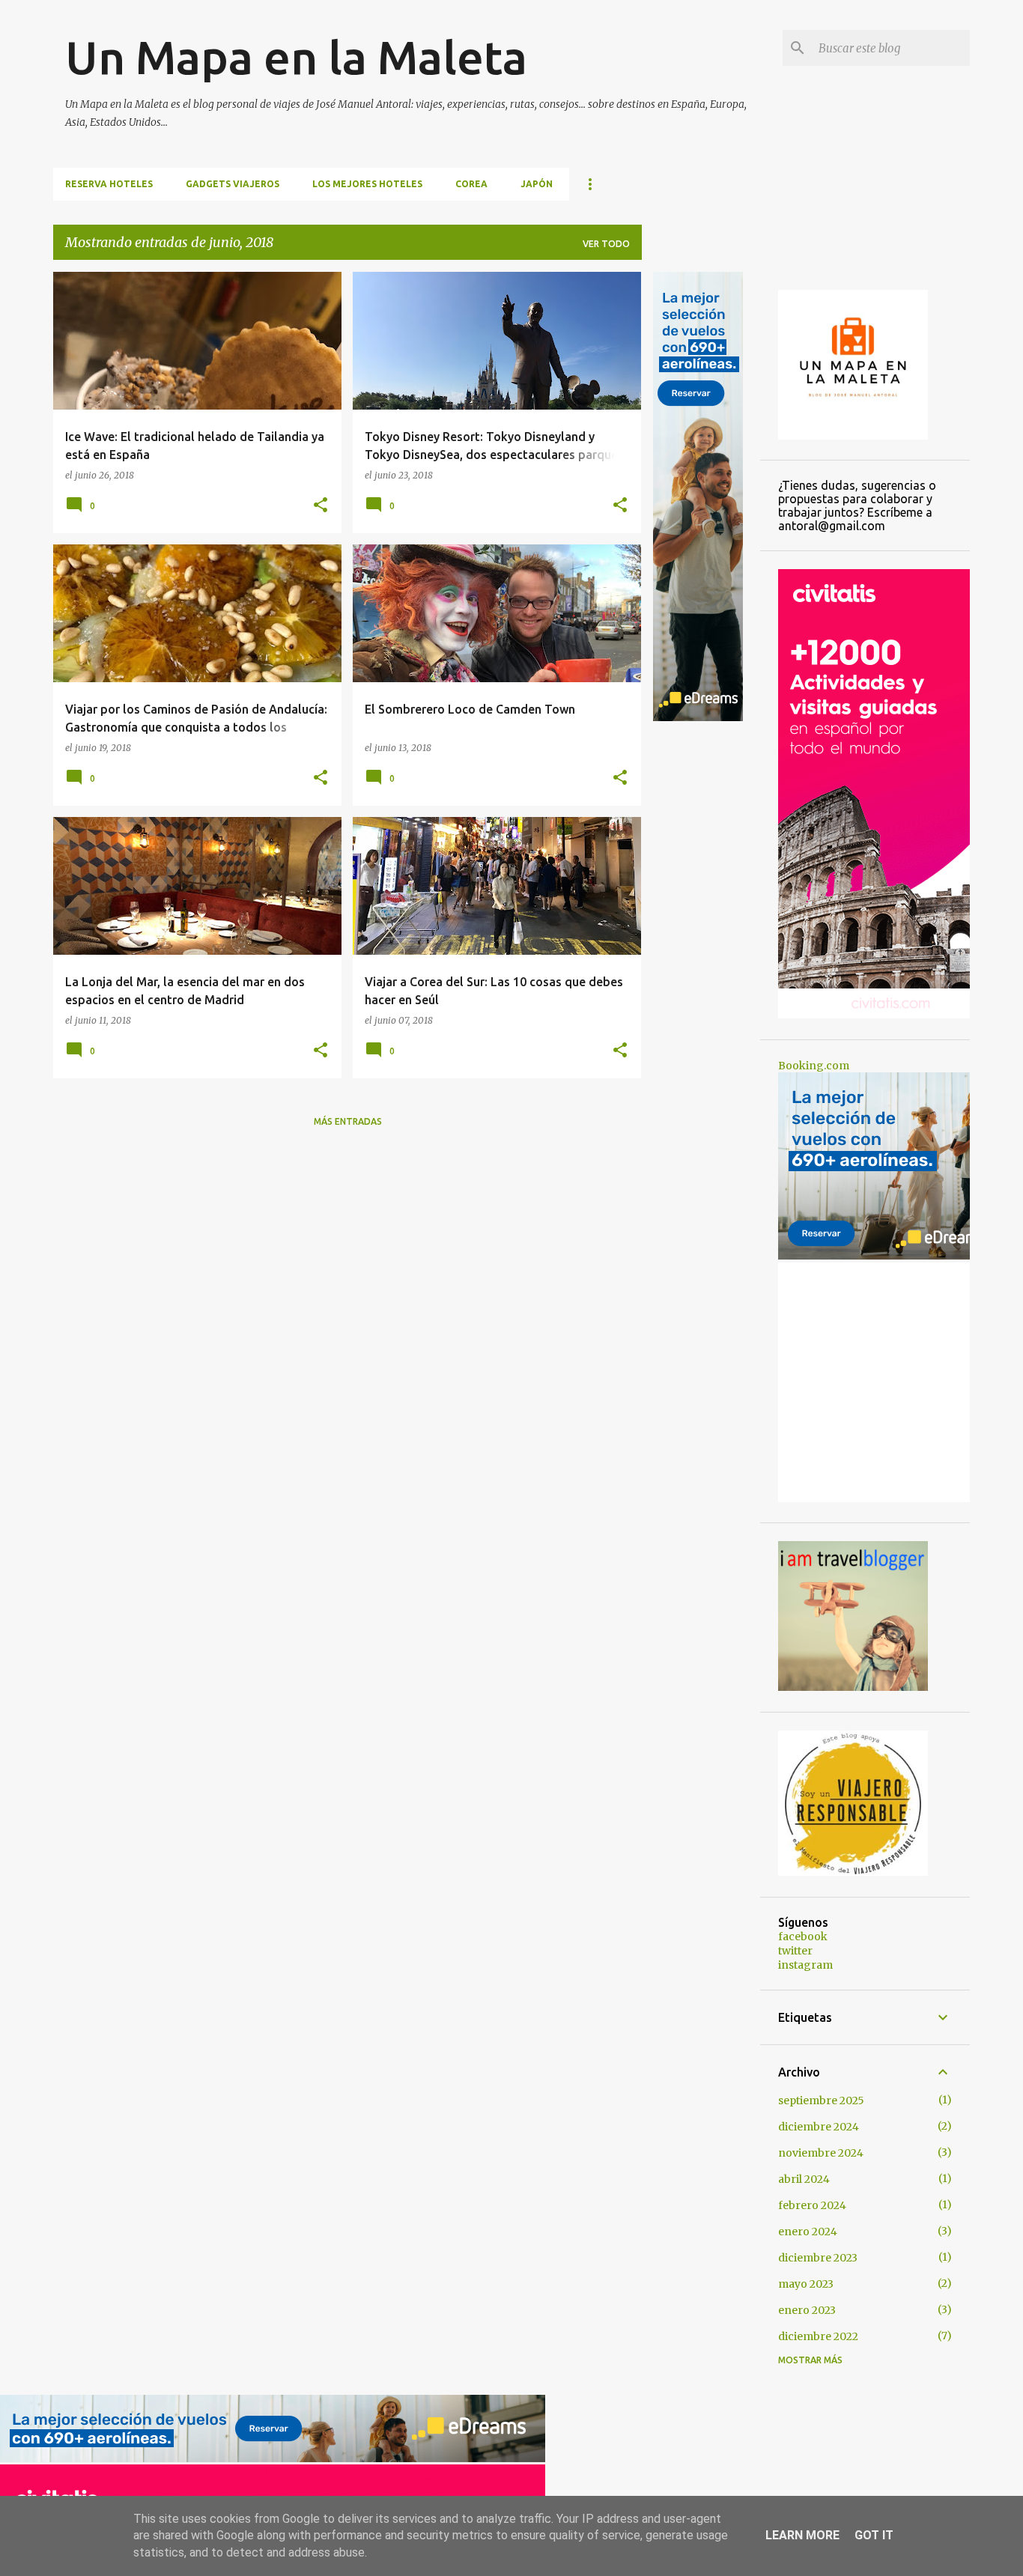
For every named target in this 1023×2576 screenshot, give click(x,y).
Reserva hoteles (109, 184)
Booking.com (814, 1066)
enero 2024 (808, 2232)
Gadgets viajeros (233, 184)
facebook (803, 1936)
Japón (537, 184)
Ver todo (606, 244)
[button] (321, 505)
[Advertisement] (701, 948)
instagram (805, 1965)
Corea (471, 184)
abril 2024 (804, 2179)
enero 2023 (807, 2310)
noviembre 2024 (821, 2153)
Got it (874, 2535)
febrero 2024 (812, 2205)
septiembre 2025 (821, 2100)
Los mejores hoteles (367, 184)
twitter (795, 1951)
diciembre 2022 (818, 2336)
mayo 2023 (806, 2284)
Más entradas (348, 1121)
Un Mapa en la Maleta (296, 57)
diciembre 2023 (818, 2258)
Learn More (802, 2535)
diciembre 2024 (819, 2127)
